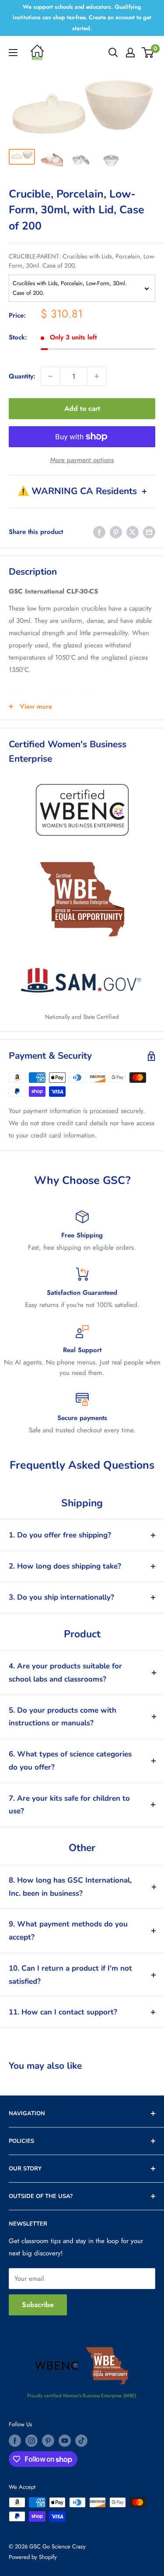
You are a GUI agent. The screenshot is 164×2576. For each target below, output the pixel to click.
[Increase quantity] (97, 376)
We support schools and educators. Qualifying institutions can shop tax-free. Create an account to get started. (82, 18)
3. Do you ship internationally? (61, 1597)
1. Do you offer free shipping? (60, 1535)
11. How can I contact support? (63, 2012)
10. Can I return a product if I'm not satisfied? (70, 1975)
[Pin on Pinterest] (116, 532)
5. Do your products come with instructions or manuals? (63, 1717)
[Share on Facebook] (99, 532)
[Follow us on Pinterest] (48, 2441)
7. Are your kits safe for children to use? (69, 1805)
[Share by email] (149, 532)
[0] (148, 53)
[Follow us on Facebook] (15, 2441)
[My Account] (130, 53)
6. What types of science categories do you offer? (70, 1761)
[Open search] (113, 53)
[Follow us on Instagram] (31, 2441)
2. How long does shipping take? (65, 1566)
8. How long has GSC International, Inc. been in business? (70, 1887)
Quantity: (22, 376)
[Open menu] (13, 53)
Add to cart (82, 408)
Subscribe (38, 2305)
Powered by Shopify (33, 2557)
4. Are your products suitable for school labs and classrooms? (65, 1673)
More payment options (82, 460)
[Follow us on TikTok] (81, 2441)
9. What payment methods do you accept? (68, 1931)
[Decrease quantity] (50, 376)
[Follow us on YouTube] (65, 2441)
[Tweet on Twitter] (133, 532)
